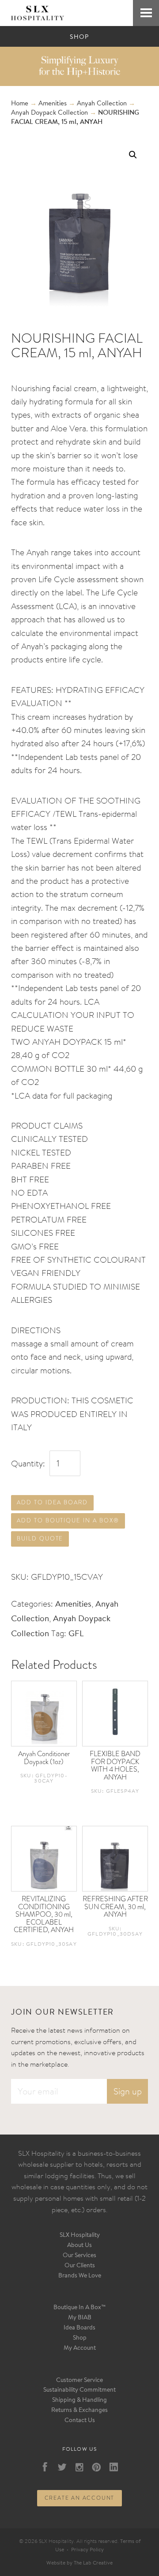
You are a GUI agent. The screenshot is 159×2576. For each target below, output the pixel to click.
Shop (80, 2338)
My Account (80, 2348)
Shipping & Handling (79, 2400)
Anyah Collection (102, 104)
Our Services (79, 2256)
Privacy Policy (87, 2550)
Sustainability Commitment (79, 2390)
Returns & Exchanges (79, 2411)
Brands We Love (80, 2276)
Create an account (80, 2498)
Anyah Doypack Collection (49, 113)
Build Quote (40, 1538)
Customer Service (79, 2381)
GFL (76, 1634)
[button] (133, 155)
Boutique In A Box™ (80, 2308)
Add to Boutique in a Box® (68, 1520)
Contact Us (80, 2421)
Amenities (53, 104)
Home (20, 104)
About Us (79, 2246)
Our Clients (80, 2266)
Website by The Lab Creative (79, 2563)
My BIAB (80, 2318)
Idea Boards (79, 2328)
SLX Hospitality (80, 2236)
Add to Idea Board (52, 1502)
